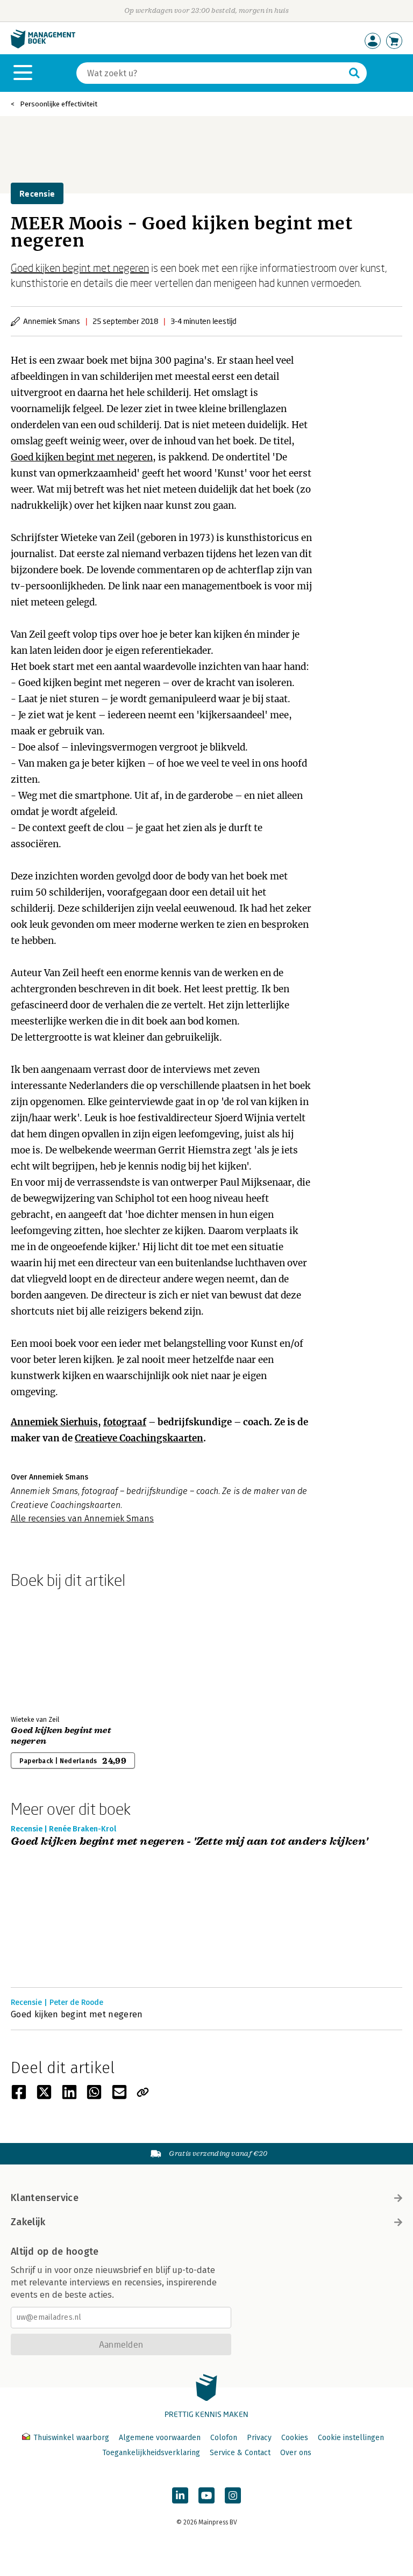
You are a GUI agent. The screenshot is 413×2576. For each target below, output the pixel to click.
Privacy (259, 2438)
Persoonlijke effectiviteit (59, 104)
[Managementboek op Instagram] (233, 2495)
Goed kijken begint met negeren (80, 268)
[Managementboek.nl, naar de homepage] (43, 46)
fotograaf (125, 1422)
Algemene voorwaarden (160, 2438)
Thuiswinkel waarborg (71, 2438)
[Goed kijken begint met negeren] (48, 1650)
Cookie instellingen (351, 2438)
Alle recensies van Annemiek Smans (82, 1518)
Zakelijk (28, 2222)
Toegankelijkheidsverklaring (151, 2453)
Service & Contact (240, 2453)
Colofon (224, 2438)
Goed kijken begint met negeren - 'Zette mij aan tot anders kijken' (189, 1842)
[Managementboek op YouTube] (206, 2495)
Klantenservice (45, 2198)
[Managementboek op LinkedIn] (180, 2495)
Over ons (296, 2453)
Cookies (295, 2438)
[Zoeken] (354, 73)
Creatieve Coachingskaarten (139, 1438)
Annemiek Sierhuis (54, 1422)
